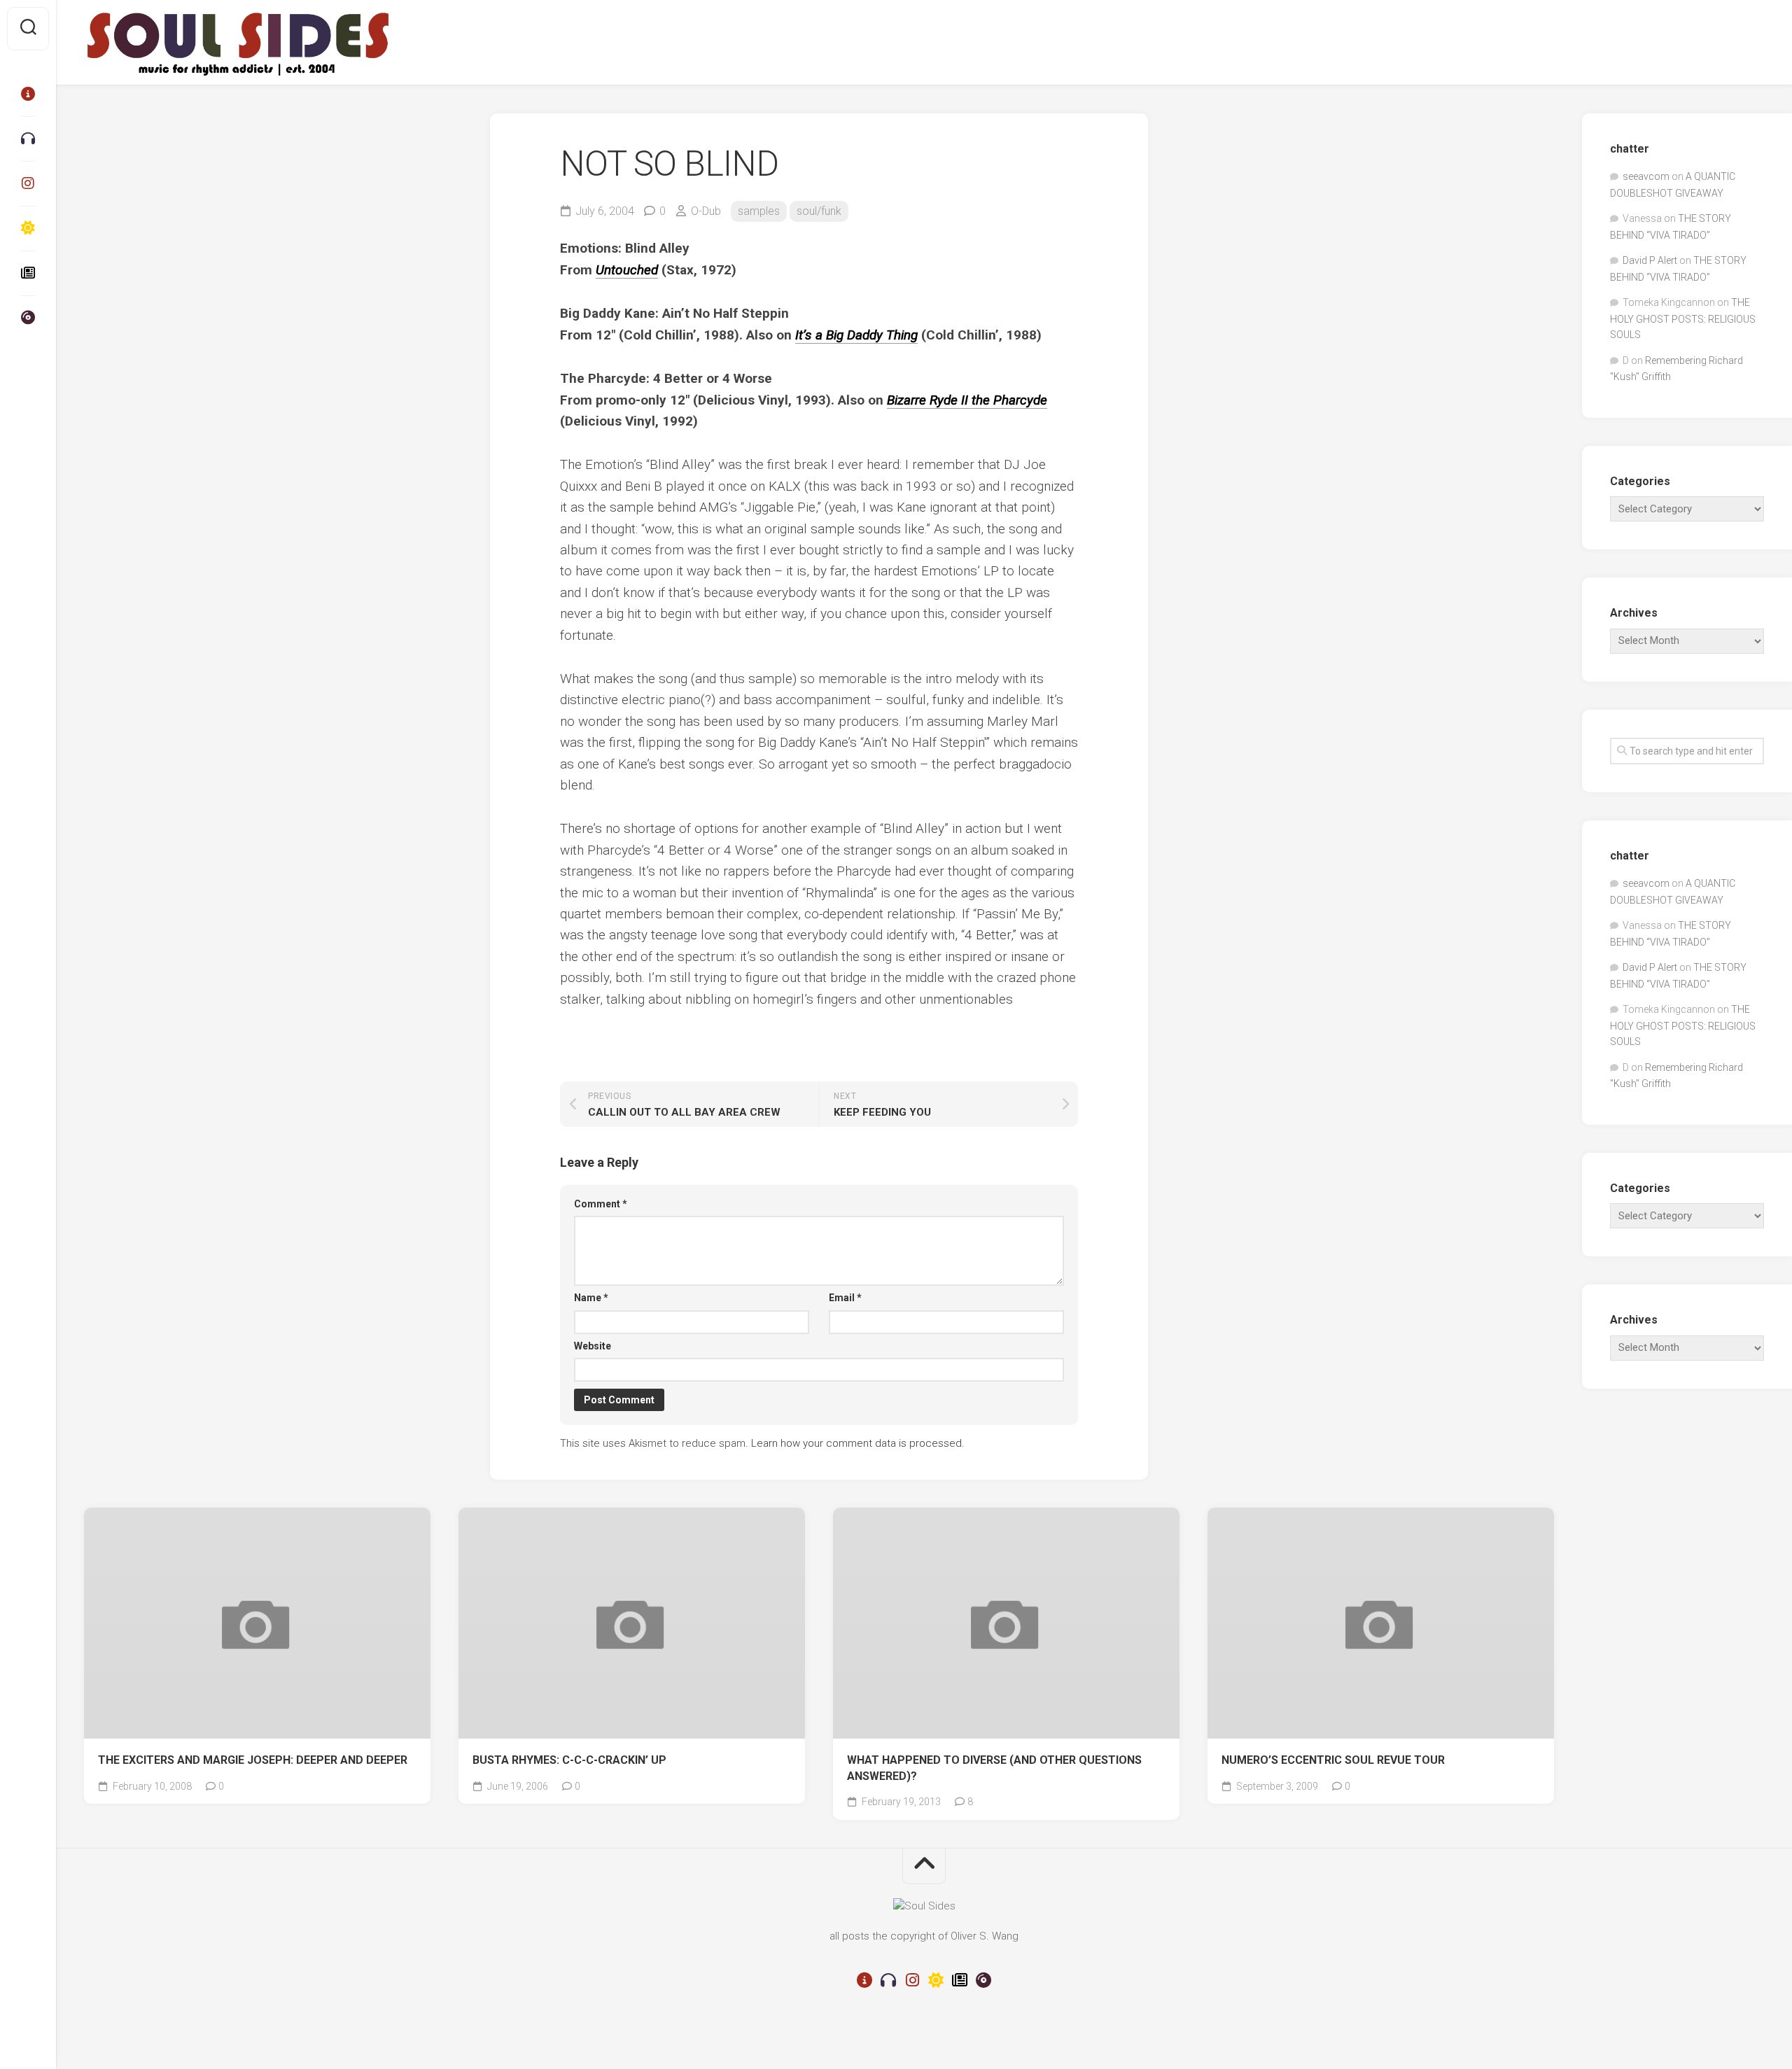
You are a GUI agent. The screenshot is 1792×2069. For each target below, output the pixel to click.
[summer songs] (28, 228)
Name (591, 1298)
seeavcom (1646, 176)
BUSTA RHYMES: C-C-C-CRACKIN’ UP (569, 1760)
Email (845, 1298)
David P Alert (1650, 260)
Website (593, 1346)
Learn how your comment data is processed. (858, 1443)
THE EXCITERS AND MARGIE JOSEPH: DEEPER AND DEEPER (253, 1760)
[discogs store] (28, 318)
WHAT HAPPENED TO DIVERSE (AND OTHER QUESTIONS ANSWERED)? (994, 1768)
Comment (601, 1204)
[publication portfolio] (28, 273)
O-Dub (706, 211)
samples (759, 211)
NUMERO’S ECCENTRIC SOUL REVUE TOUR (1333, 1760)
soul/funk (819, 211)
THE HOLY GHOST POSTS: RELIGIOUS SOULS (1683, 318)
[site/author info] (28, 94)
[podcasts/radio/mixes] (28, 139)
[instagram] (28, 183)
